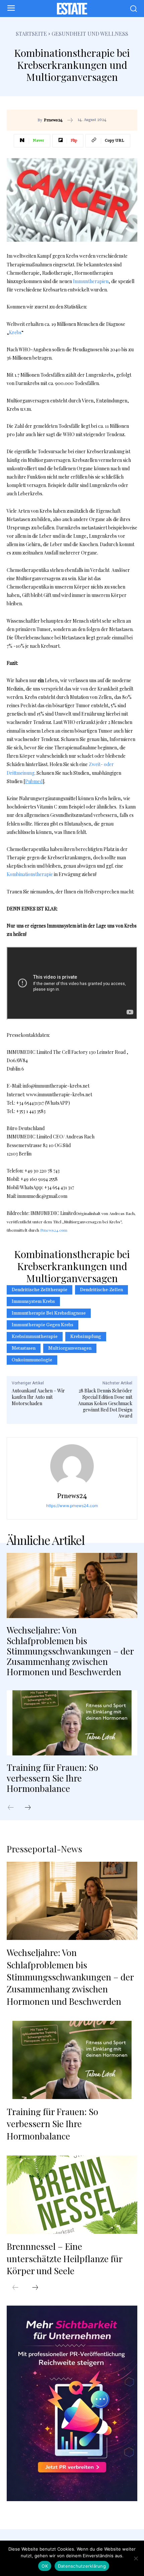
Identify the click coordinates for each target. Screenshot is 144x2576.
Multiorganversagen (70, 1348)
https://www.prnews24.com (72, 1506)
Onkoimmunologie (32, 1360)
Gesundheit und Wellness (90, 34)
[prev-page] (14, 1808)
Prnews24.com (54, 1230)
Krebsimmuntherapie (35, 1337)
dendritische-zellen (101, 1290)
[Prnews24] (72, 1466)
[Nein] (136, 2558)
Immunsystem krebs (33, 1302)
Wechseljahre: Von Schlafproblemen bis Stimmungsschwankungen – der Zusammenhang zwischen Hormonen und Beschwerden (70, 1651)
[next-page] (31, 1808)
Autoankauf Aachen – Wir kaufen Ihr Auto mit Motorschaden (38, 1397)
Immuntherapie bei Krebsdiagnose (49, 1313)
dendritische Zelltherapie (40, 1290)
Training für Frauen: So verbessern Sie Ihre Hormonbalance (52, 1778)
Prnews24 (53, 120)
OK (45, 2566)
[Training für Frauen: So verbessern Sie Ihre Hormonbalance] (72, 1723)
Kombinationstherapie (30, 874)
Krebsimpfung (86, 1337)
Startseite (31, 34)
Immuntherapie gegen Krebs (43, 1325)
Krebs (15, 332)
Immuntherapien (91, 281)
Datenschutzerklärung (82, 2566)
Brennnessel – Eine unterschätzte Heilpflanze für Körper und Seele (65, 2258)
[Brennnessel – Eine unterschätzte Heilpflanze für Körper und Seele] (72, 2195)
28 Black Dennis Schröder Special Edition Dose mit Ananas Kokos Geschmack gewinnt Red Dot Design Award (105, 1403)
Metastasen (24, 1348)
